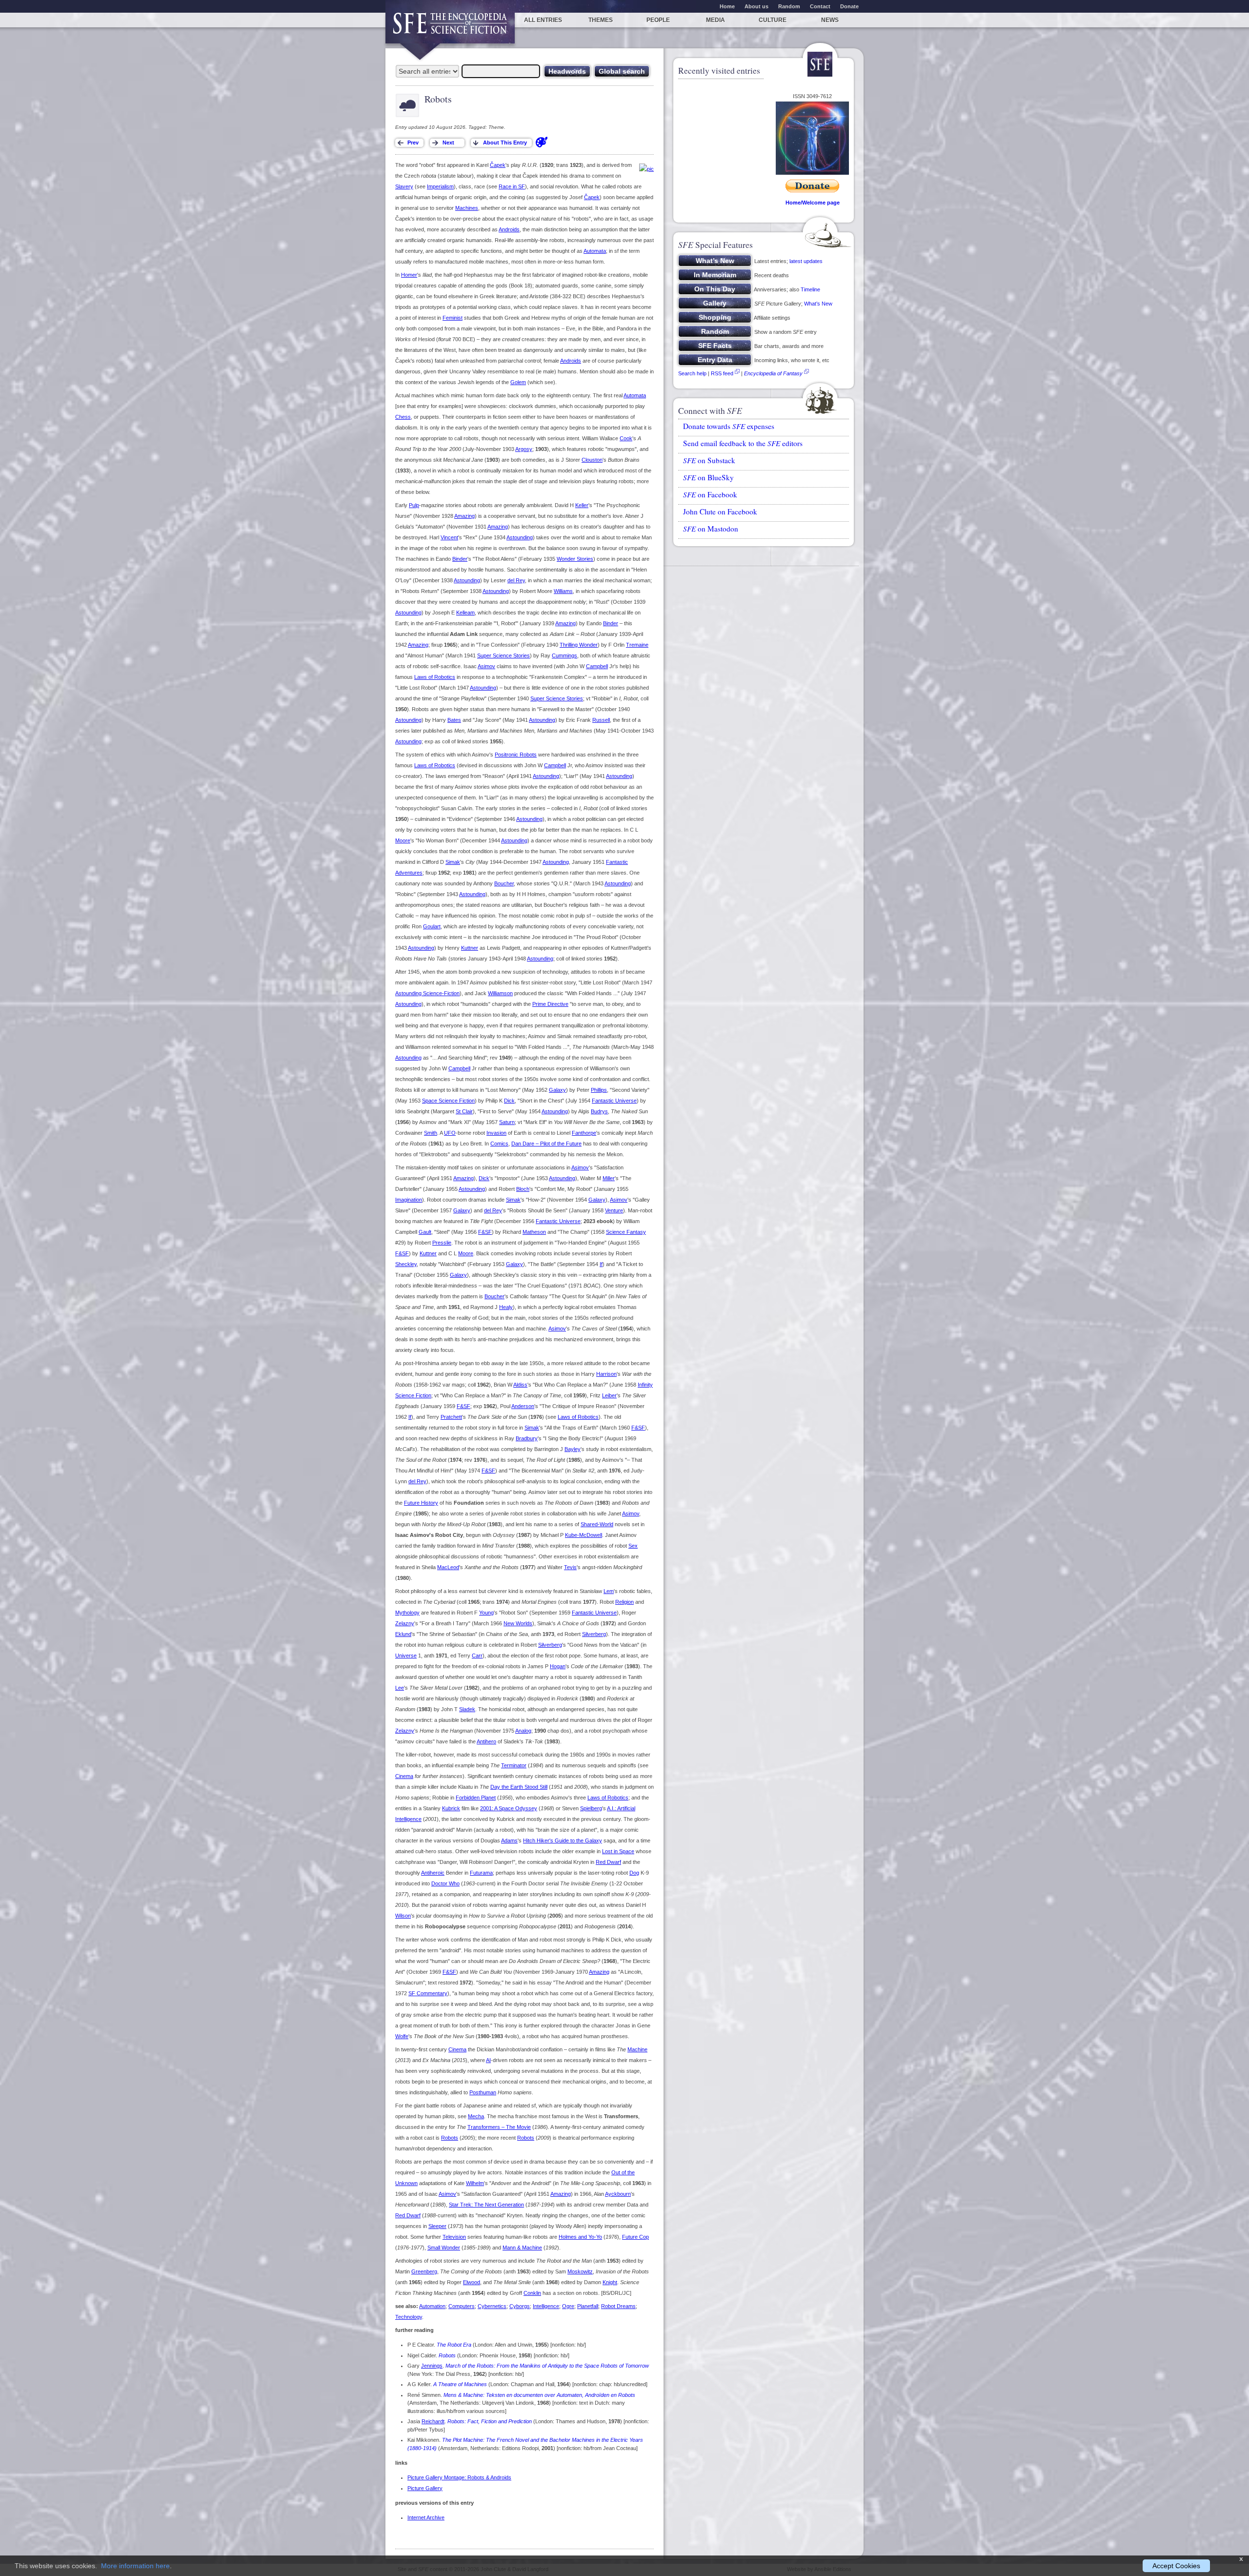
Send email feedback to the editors (743, 443)
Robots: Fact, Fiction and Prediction (490, 2421)
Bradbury (527, 1438)
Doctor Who (445, 1883)
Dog (634, 1873)
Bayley (573, 1449)
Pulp (414, 505)
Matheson (534, 1232)
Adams (509, 1840)
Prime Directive (550, 1004)
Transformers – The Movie (499, 2127)
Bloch (523, 1189)
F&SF (485, 1232)
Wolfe (402, 2036)
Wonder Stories (575, 559)
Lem (609, 1591)
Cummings (564, 655)
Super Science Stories (504, 655)
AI (488, 2060)
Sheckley (406, 1264)
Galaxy (557, 1090)
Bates (454, 720)
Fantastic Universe (614, 1101)
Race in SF (512, 186)
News (830, 20)
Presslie (442, 1243)
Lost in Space (618, 1851)
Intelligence (546, 2306)
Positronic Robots (516, 755)
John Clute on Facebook (720, 511)
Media (715, 20)
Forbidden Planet (476, 1798)
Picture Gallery (425, 2488)
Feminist (453, 318)
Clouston (592, 460)
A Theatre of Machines (460, 2384)
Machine (637, 2049)
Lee (400, 1688)
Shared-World (597, 1524)
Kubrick (451, 1808)
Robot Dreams (618, 2306)
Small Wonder (444, 2248)
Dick (509, 1101)
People (658, 20)
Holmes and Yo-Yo (580, 2237)
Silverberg (594, 1634)
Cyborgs (520, 2306)
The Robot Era (454, 2345)
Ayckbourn (618, 2194)
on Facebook (710, 494)
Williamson (500, 993)
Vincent (449, 537)
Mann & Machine (522, 2248)
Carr (477, 1656)
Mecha (476, 2116)
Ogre (568, 2306)
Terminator (514, 1765)
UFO (450, 1133)
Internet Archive (426, 2517)
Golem (518, 382)
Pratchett (451, 1417)
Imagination (409, 1200)
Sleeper (437, 2226)
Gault (425, 1232)
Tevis (570, 1567)
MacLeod (448, 1567)
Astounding (520, 537)
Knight (610, 2282)
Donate (849, 6)
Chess (403, 417)
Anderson (523, 1406)
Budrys (599, 1111)
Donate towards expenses (729, 426)
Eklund (403, 1634)
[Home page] (450, 28)
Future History (421, 1503)
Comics (499, 1144)
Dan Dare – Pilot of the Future (546, 1144)
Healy (506, 1307)
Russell (601, 720)
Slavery (404, 186)
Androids (509, 229)
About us (756, 6)
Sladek (467, 1709)
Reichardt (433, 2421)
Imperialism (440, 186)
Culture (773, 20)
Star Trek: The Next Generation (486, 2205)
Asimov (486, 666)
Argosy (524, 449)
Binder (460, 559)
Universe (406, 1656)
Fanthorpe (584, 1133)
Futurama (481, 1873)
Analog (523, 1731)
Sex (633, 1546)
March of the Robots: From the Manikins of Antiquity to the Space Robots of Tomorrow (547, 2366)
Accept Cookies (1176, 2566)
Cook (626, 438)
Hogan (558, 1666)
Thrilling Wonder (579, 645)
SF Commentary (428, 1993)
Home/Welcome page (813, 203)
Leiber (609, 1395)
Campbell (597, 666)
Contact (820, 6)
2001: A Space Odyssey (509, 1808)
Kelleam (465, 613)
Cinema (404, 1776)
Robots (450, 2138)
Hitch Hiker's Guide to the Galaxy (563, 1840)
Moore (403, 840)
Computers (462, 2306)
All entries (543, 20)
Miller (609, 1178)
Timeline (810, 289)
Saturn (507, 1122)
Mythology (407, 1613)
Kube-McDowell (584, 1535)
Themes (601, 20)
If (601, 1264)
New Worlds (518, 1623)
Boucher (504, 883)
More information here (135, 2566)
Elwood (472, 2282)
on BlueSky (708, 477)
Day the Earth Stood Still (519, 1787)
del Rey (516, 580)
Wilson (403, 1916)
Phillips (599, 1090)
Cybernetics (492, 2306)
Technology (409, 2317)
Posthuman (483, 2092)
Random (789, 6)
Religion (624, 1602)
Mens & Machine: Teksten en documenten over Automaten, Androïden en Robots (539, 2395)
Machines (467, 208)
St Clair (464, 1111)
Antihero (486, 1741)
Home (727, 6)
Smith (431, 1133)
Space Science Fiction (448, 1101)
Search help (692, 373)
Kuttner (470, 948)
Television (454, 2237)
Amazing (464, 516)
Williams (563, 591)
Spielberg (591, 1808)
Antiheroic (433, 1873)
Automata (595, 251)
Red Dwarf (608, 1862)
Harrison (606, 1374)
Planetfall (588, 2306)
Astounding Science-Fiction (427, 993)
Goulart (432, 926)
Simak (453, 862)
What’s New (818, 304)
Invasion (496, 1133)
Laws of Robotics (435, 677)
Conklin (532, 2293)
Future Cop (635, 2237)
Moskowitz (580, 2271)
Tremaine (637, 645)
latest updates (806, 261)
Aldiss (520, 1385)
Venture (614, 1210)
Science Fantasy (626, 1232)
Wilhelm (475, 2183)
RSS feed (722, 373)
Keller (582, 505)
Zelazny (405, 1623)
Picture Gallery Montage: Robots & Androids (459, 2477)
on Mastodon (711, 529)
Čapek (498, 165)
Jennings (432, 2366)
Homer (409, 275)
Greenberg (424, 2271)
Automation (432, 2306)
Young (486, 1613)
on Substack (709, 460)
